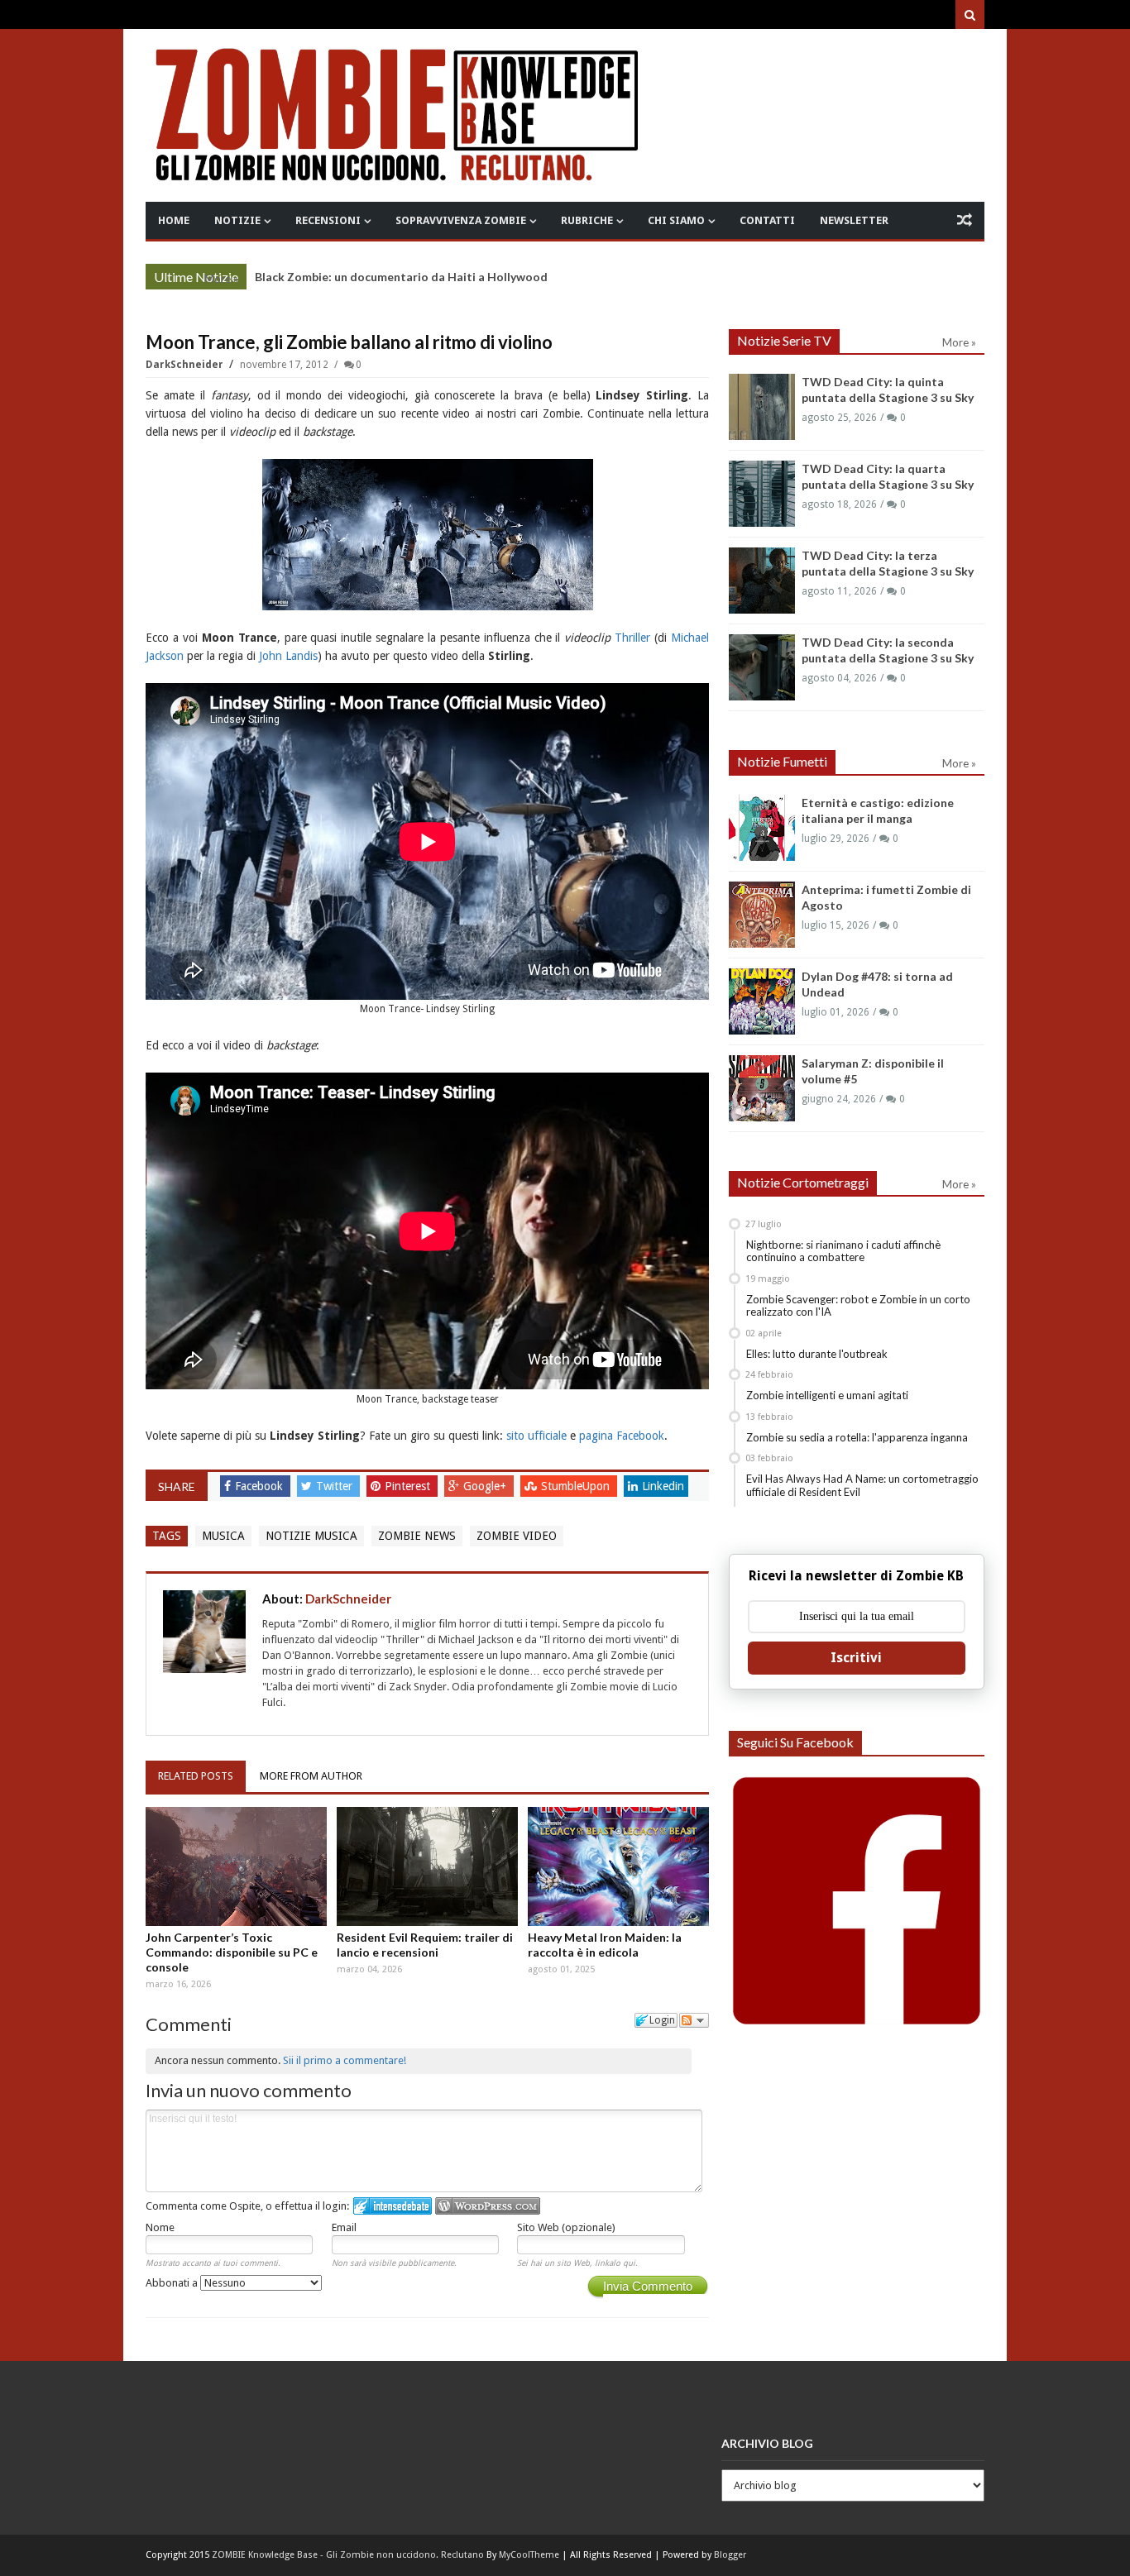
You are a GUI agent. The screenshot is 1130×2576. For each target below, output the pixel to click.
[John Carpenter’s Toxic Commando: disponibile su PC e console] (236, 1866)
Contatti (767, 220)
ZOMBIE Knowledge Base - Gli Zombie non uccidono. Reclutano (348, 2555)
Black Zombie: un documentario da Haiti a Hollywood (401, 277)
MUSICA (223, 1536)
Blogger (730, 2555)
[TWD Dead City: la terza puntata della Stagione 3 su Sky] (762, 581)
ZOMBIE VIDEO (517, 1536)
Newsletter (854, 220)
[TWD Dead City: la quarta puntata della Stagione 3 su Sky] (762, 494)
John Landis (288, 656)
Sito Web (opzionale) (566, 2227)
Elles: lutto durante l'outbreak (817, 1354)
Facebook (261, 1486)
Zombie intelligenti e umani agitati (827, 1395)
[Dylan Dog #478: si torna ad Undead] (762, 1001)
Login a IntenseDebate (393, 2206)
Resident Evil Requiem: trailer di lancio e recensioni (425, 1945)
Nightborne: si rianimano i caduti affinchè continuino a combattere (843, 1251)
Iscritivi (856, 1658)
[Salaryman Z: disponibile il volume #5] (762, 1088)
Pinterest (409, 1486)
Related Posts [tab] (196, 1776)
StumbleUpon (577, 1486)
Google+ (486, 1486)
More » (221, 279)
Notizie (237, 220)
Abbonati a (173, 2283)
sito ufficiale (536, 1436)
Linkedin (663, 1486)
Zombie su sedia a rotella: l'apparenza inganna (857, 1437)
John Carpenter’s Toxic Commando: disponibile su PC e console (232, 1952)
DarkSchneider (186, 365)
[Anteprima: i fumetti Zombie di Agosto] (762, 915)
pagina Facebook (622, 1436)
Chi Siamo (676, 220)
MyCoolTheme (529, 2555)
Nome (160, 2227)
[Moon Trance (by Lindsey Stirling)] (428, 533)
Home (174, 220)
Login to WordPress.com (488, 2206)
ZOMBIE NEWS (417, 1536)
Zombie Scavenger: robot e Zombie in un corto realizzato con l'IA (858, 1306)
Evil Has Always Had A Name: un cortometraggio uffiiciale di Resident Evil (862, 1485)
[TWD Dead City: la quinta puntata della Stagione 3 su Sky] (762, 407)
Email (344, 2227)
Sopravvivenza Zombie (461, 220)
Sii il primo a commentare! (345, 2060)
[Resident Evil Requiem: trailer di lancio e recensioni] (427, 1866)
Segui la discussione (694, 2020)
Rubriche (587, 220)
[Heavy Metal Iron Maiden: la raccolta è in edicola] (618, 1866)
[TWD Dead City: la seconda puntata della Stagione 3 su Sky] (762, 667)
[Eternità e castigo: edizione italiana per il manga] (762, 828)
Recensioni (328, 220)
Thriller (632, 638)
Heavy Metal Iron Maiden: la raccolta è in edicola (605, 1945)
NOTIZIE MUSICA (311, 1536)
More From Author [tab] (311, 1776)
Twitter (336, 1486)
